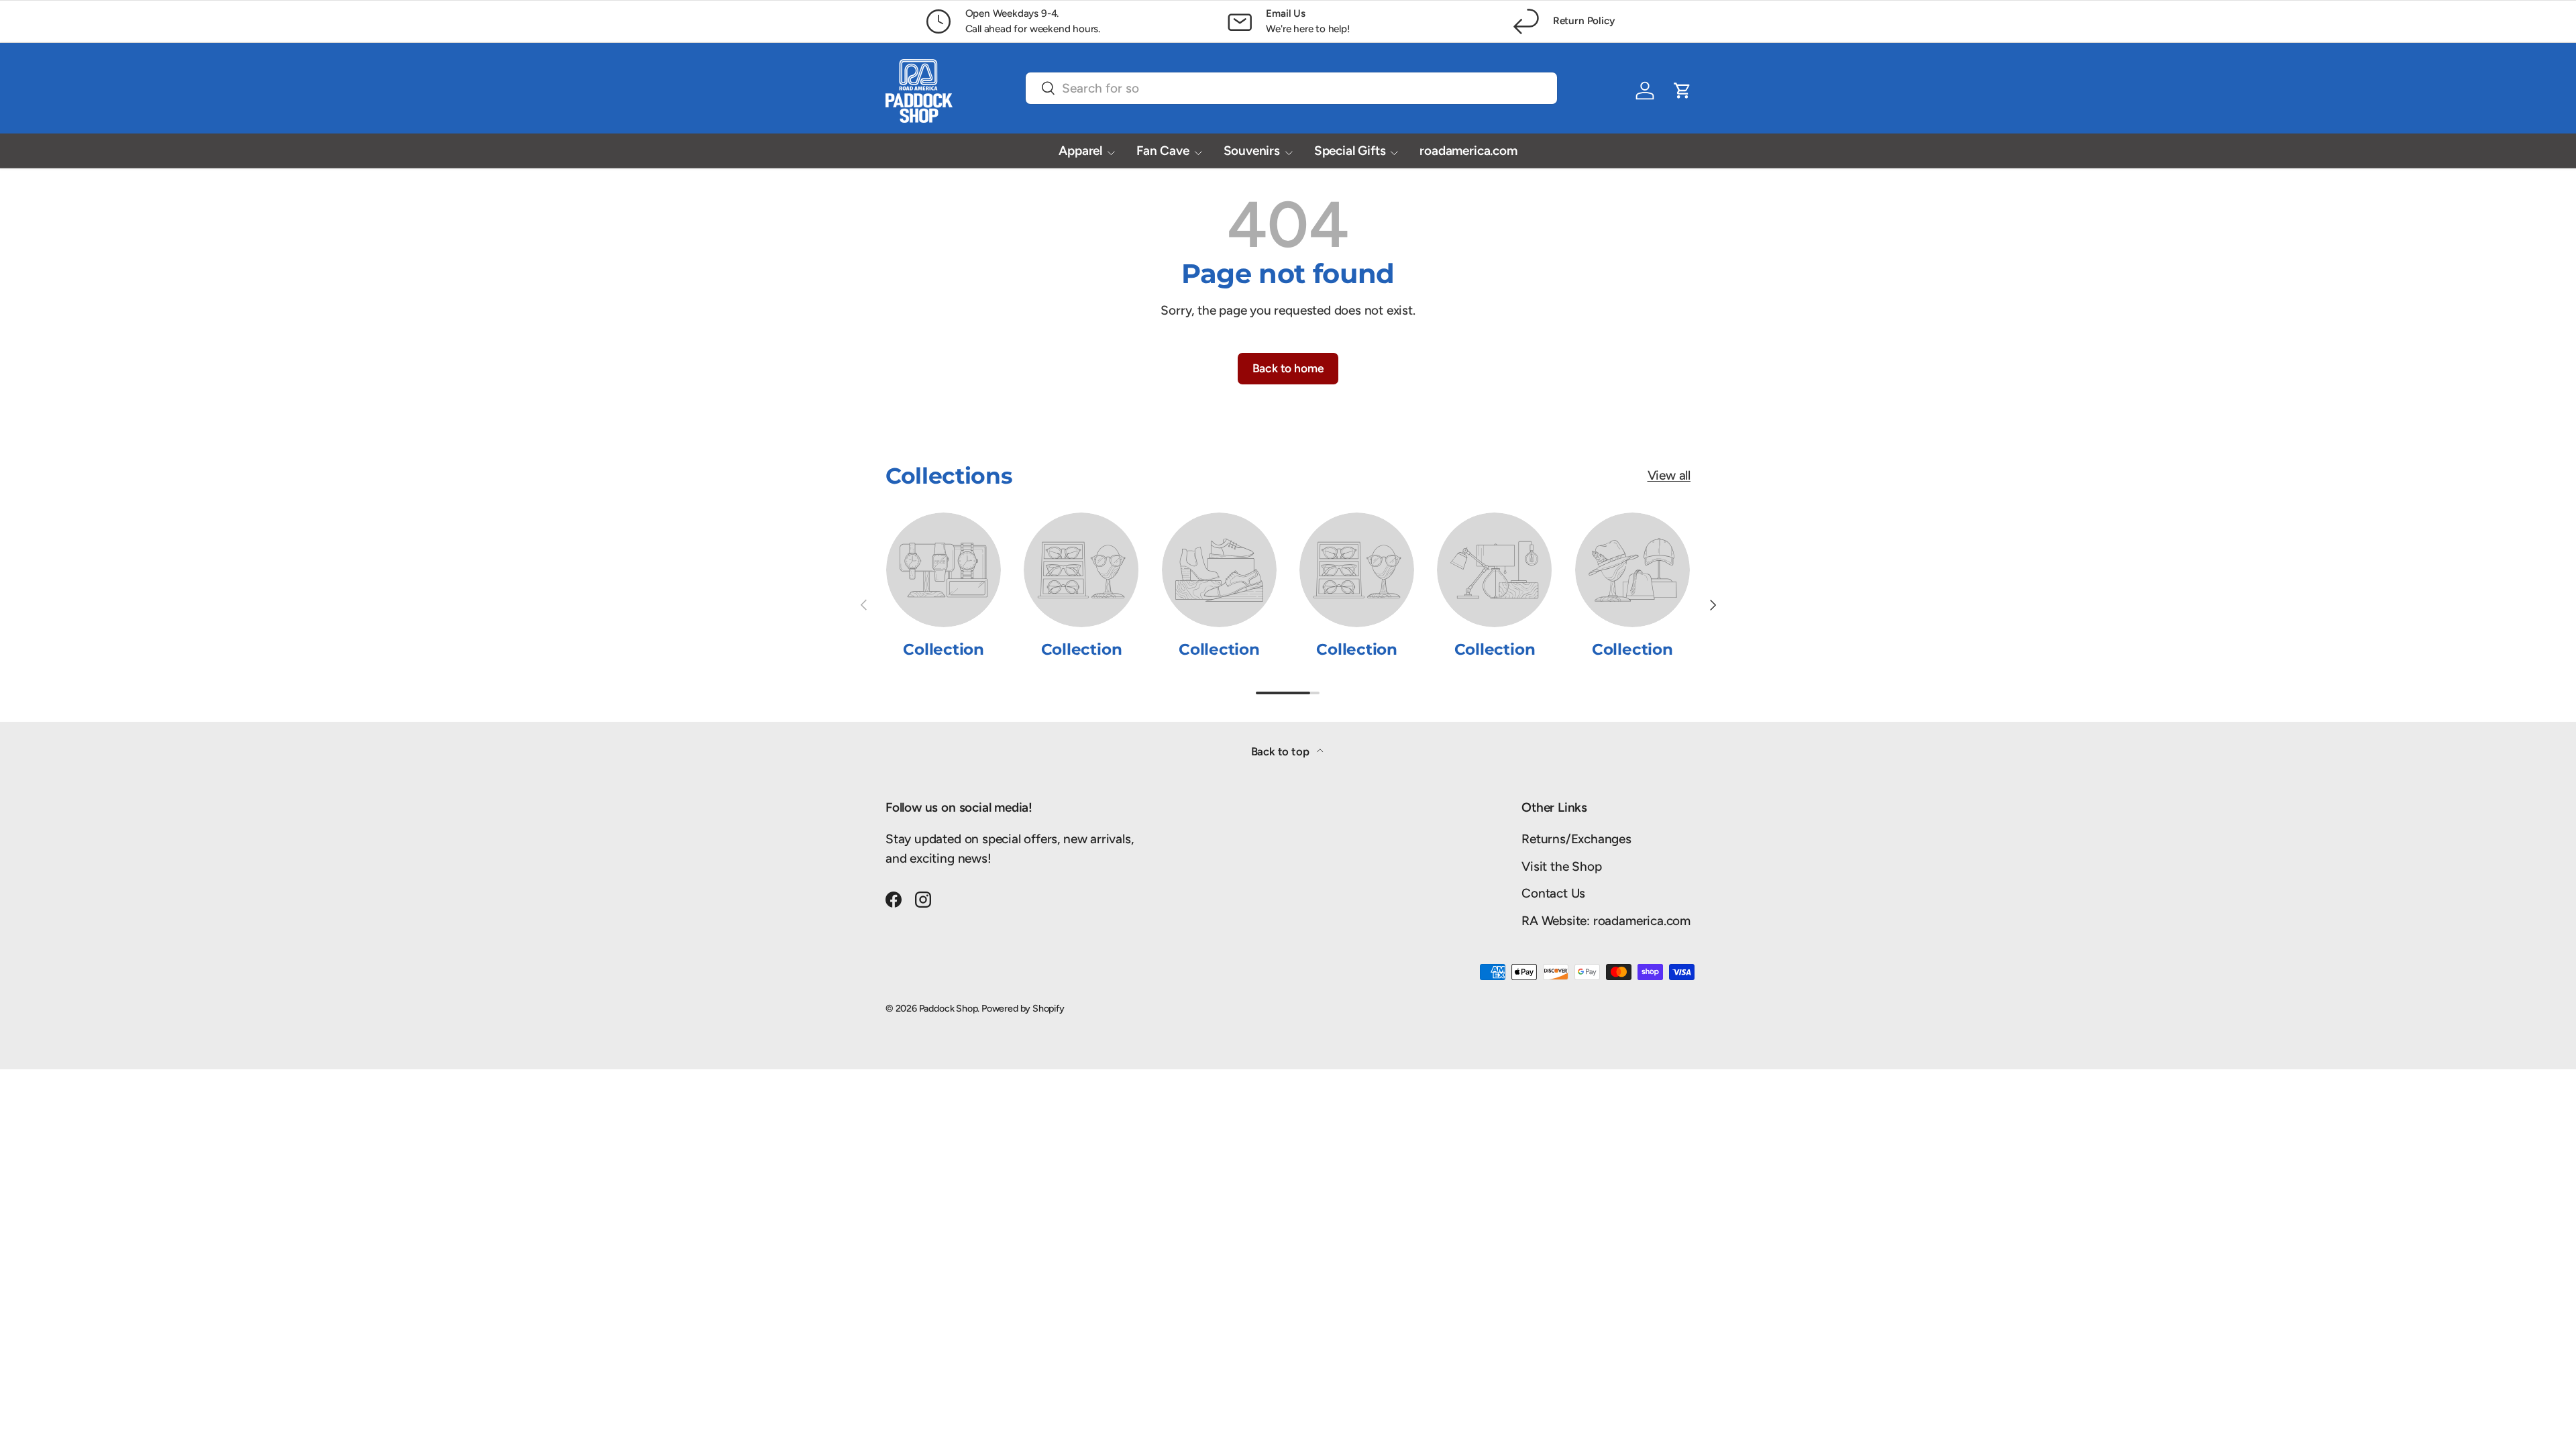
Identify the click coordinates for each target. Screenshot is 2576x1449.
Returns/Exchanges (1576, 839)
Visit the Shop (1561, 866)
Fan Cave (1163, 151)
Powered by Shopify (1023, 1008)
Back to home (1288, 368)
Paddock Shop (949, 1008)
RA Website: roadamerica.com (1606, 921)
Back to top (1282, 751)
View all (1669, 475)
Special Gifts (1350, 151)
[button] (1682, 91)
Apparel (1080, 151)
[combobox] (1291, 88)
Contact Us (1553, 893)
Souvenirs (1252, 151)
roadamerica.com (1468, 151)
